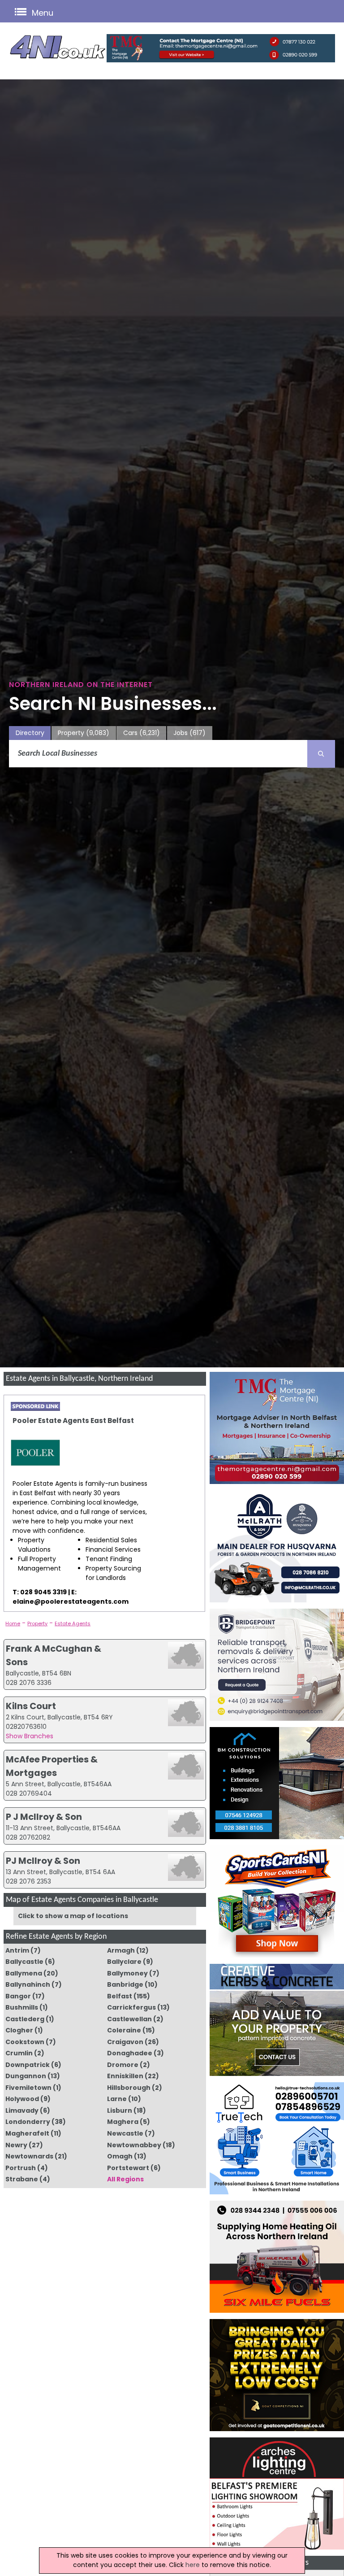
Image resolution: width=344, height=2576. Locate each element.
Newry (16, 2145)
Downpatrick (28, 2065)
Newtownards (29, 2156)
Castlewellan (129, 2019)
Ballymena (24, 1973)
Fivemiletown (28, 2088)
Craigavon (125, 2042)
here (193, 2565)
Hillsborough (129, 2088)
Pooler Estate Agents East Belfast (73, 1421)
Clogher (19, 2030)
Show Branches (30, 1736)
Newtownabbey (134, 2145)
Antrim (17, 1950)
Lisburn (120, 2110)
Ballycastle (24, 1962)
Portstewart (128, 2168)
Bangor (18, 1996)
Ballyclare (124, 1962)
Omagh (120, 2156)
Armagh (121, 1950)
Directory (30, 733)
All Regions (125, 2179)
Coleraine (124, 2030)
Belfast (120, 1996)
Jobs (189, 733)
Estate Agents (73, 1623)
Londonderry (28, 2122)
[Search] (321, 754)
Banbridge (125, 1984)
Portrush (21, 2168)
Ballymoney (127, 1973)
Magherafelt (27, 2133)
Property (84, 733)
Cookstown (25, 2042)
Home (13, 1623)
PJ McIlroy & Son (43, 1861)
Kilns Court (31, 1706)
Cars (142, 733)
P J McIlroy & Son (44, 1817)
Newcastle (125, 2133)
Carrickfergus (131, 2007)
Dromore (123, 2065)
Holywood (22, 2099)
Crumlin (19, 2053)
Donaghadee (130, 2053)
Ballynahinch (28, 1984)
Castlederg (25, 2019)
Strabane (22, 2179)
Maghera (123, 2122)
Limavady (22, 2110)
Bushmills (22, 2007)
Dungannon (26, 2076)
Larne (117, 2099)
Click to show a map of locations (73, 1916)
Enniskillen (125, 2076)
